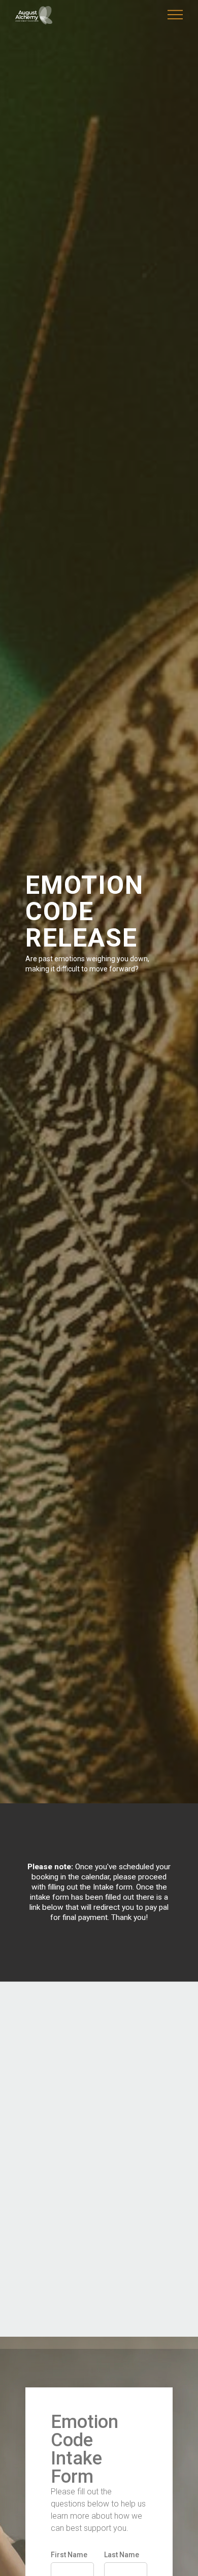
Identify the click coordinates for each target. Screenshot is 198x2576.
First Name (69, 2555)
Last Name (122, 2555)
